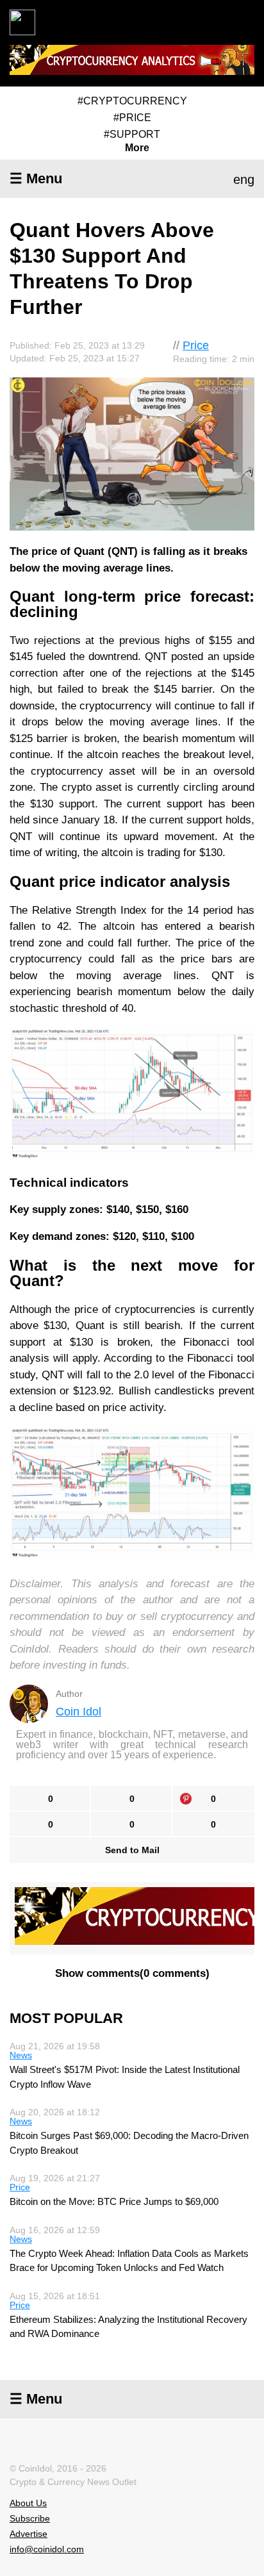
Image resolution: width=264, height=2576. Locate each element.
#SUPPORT (132, 134)
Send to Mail (132, 1850)
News (21, 2055)
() (132, 1973)
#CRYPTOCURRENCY (132, 101)
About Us (28, 2503)
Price (196, 345)
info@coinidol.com (47, 2549)
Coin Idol (78, 1712)
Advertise (29, 2534)
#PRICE (132, 118)
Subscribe (30, 2518)
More (137, 148)
